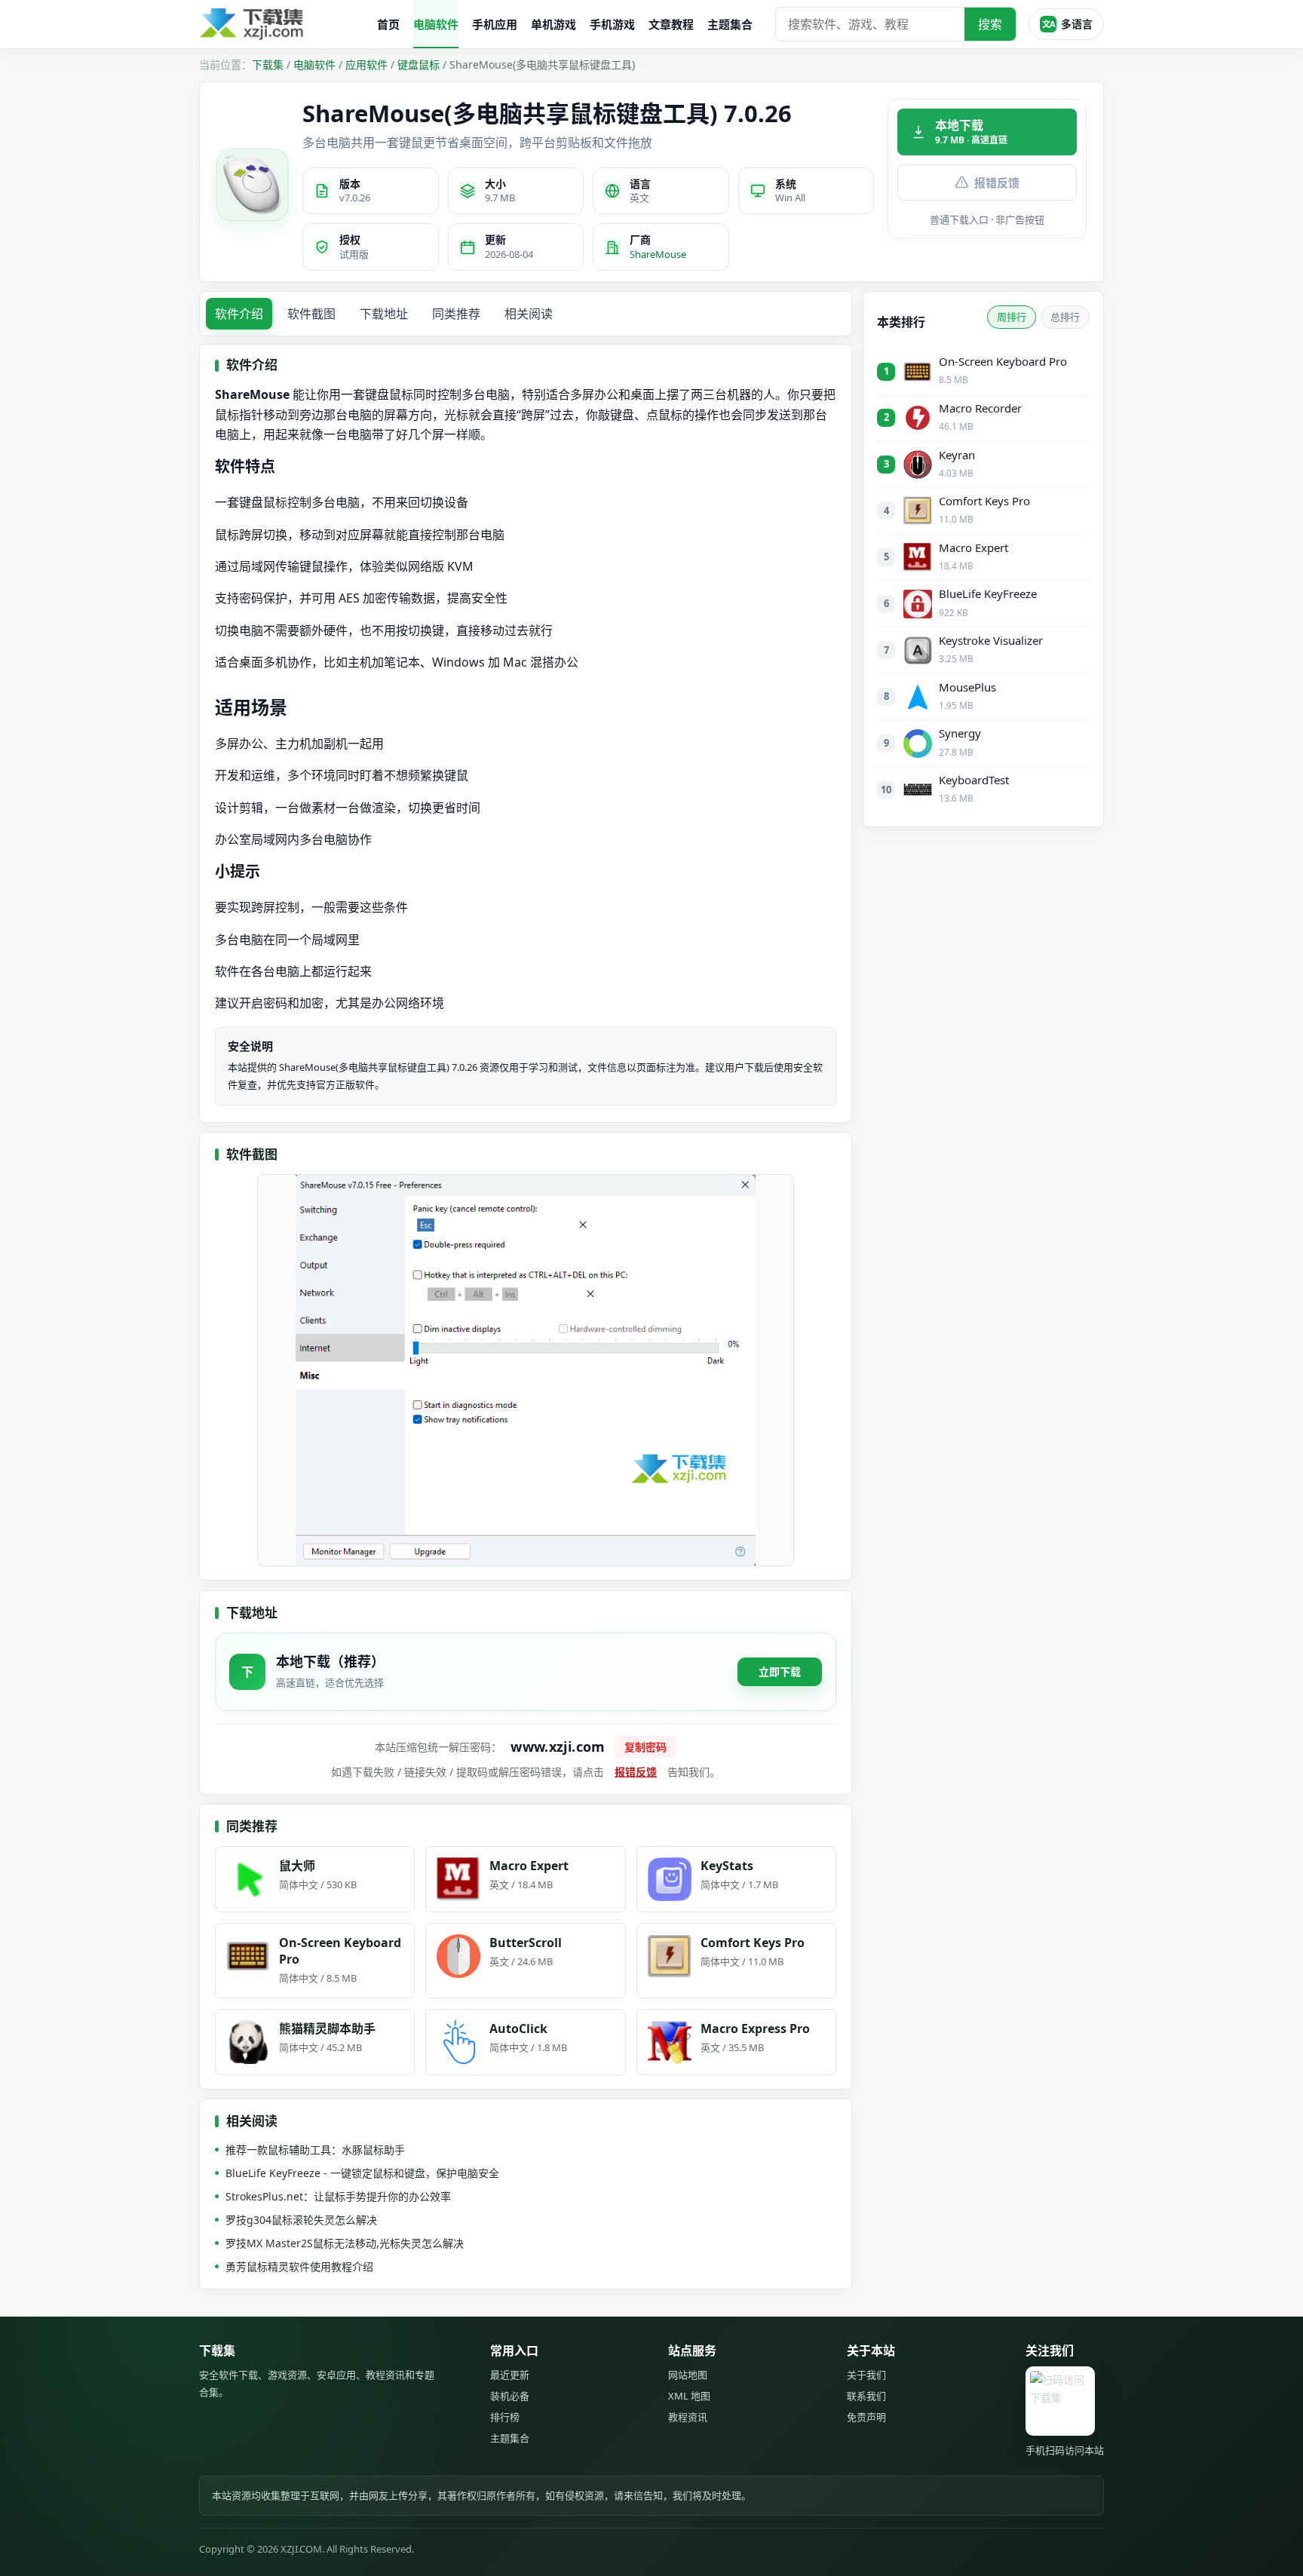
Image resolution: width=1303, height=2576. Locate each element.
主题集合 (730, 24)
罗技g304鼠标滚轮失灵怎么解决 (301, 2220)
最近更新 (510, 2375)
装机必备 (510, 2396)
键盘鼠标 (418, 64)
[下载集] (282, 25)
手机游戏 (612, 24)
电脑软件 (436, 24)
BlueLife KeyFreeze (988, 593)
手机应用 (495, 24)
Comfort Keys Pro (984, 501)
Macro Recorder (980, 408)
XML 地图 (689, 2396)
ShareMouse (658, 254)
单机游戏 (553, 24)
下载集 (268, 64)
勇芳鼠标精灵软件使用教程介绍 (299, 2266)
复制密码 (645, 1747)
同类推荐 (456, 314)
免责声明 (866, 2417)
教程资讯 (688, 2417)
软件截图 (311, 314)
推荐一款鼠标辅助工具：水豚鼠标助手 (315, 2150)
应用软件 (366, 64)
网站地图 (688, 2375)
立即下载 (780, 1671)
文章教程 (671, 24)
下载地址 (384, 314)
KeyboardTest (974, 780)
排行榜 (505, 2417)
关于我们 (866, 2375)
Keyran (957, 455)
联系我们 (866, 2396)
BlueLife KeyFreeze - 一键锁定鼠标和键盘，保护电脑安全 (362, 2173)
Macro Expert (973, 547)
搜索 (990, 24)
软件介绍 (239, 314)
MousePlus (967, 687)
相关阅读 (529, 314)
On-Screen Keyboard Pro (1003, 361)
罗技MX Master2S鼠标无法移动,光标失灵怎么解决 (345, 2243)
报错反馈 (997, 182)
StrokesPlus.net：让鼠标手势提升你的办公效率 (338, 2196)
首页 (388, 24)
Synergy (960, 733)
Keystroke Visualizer (991, 640)
